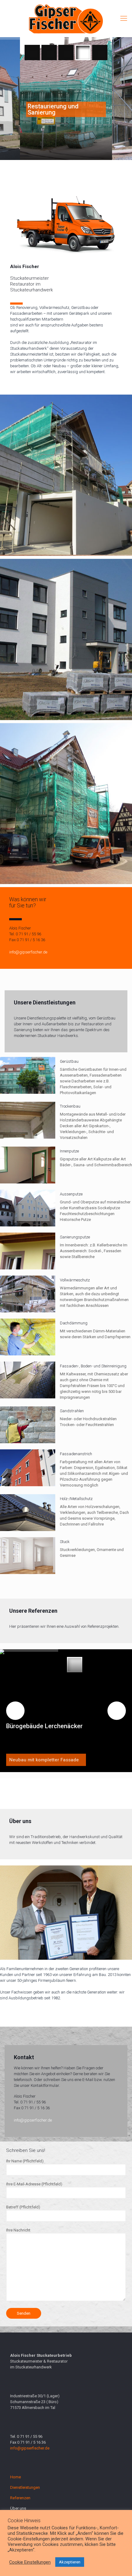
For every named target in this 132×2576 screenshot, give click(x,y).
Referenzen (20, 2498)
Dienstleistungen (25, 2487)
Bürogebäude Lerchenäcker (44, 1726)
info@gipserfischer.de (28, 952)
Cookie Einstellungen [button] (30, 2562)
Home (16, 2477)
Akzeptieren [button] (70, 2562)
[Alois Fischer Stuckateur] (66, 18)
